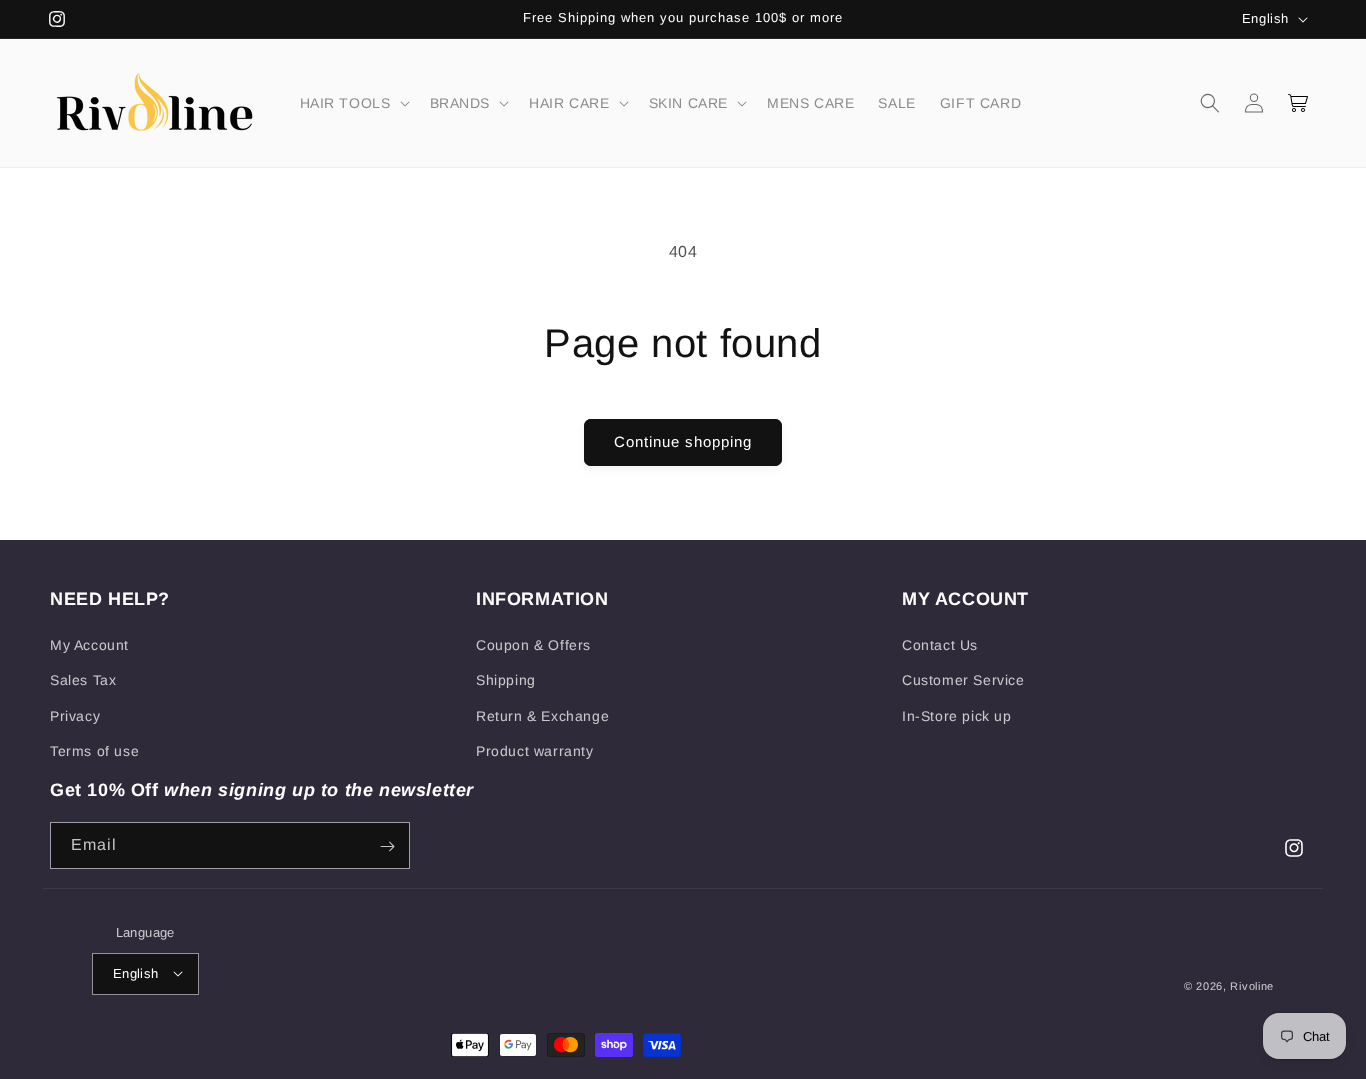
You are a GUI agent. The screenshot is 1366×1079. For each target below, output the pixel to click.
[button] (353, 103)
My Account (89, 645)
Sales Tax (83, 681)
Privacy (75, 716)
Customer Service (963, 681)
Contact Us (940, 645)
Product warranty (535, 751)
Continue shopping (683, 441)
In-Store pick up (957, 716)
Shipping (506, 681)
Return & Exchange (542, 716)
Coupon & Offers (533, 645)
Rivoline (1252, 985)
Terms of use (94, 751)
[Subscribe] (387, 846)
